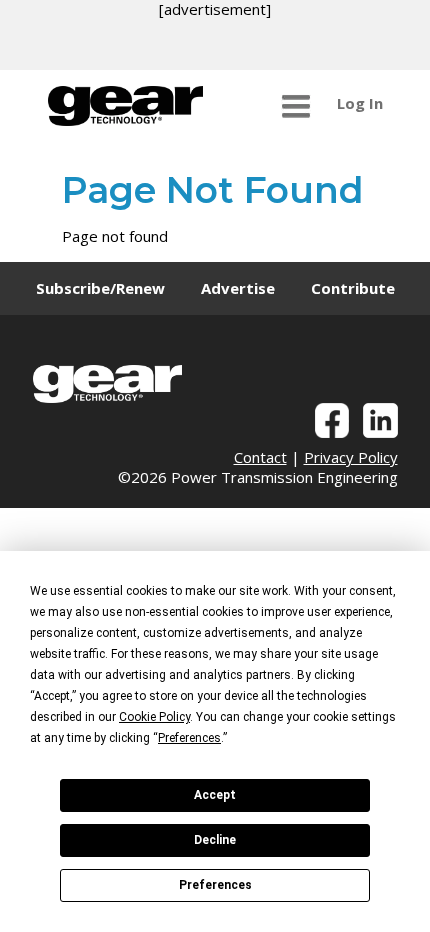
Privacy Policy (351, 457)
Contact (260, 457)
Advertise (238, 288)
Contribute (353, 288)
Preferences (215, 885)
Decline (215, 840)
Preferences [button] (189, 738)
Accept (215, 795)
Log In (360, 103)
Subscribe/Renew (100, 288)
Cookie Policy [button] (154, 717)
